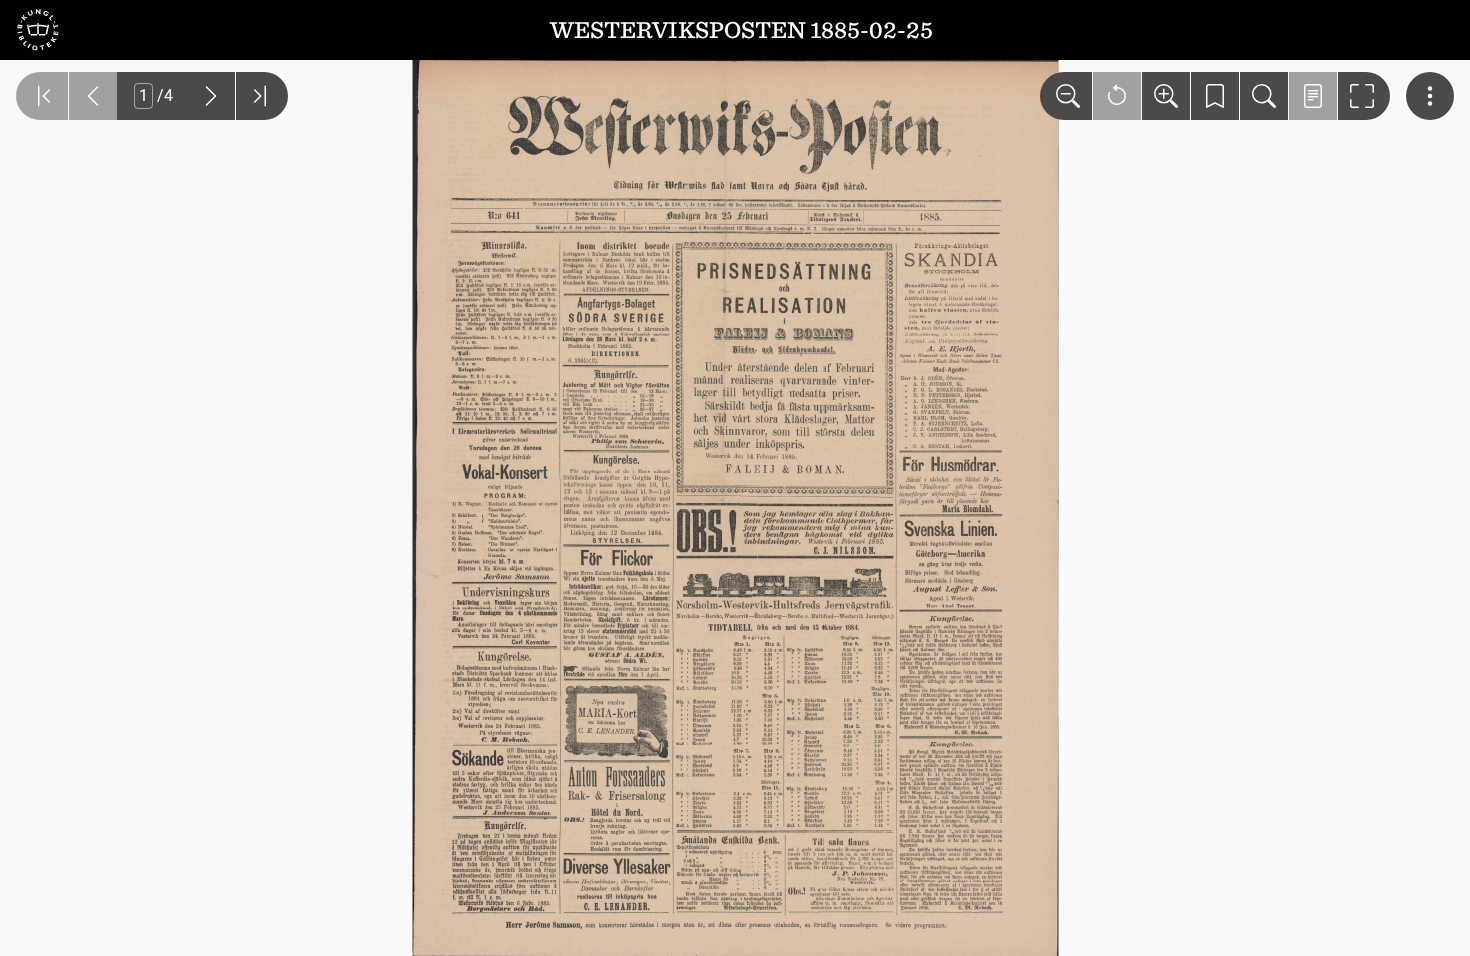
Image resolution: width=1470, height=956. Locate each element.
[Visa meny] (1430, 96)
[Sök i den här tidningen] (1264, 96)
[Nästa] (211, 96)
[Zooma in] (1166, 96)
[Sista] (262, 96)
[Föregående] (93, 96)
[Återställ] (1117, 96)
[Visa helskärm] (1364, 96)
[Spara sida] (1215, 96)
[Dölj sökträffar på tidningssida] (1313, 96)
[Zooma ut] (1066, 96)
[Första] (42, 96)
